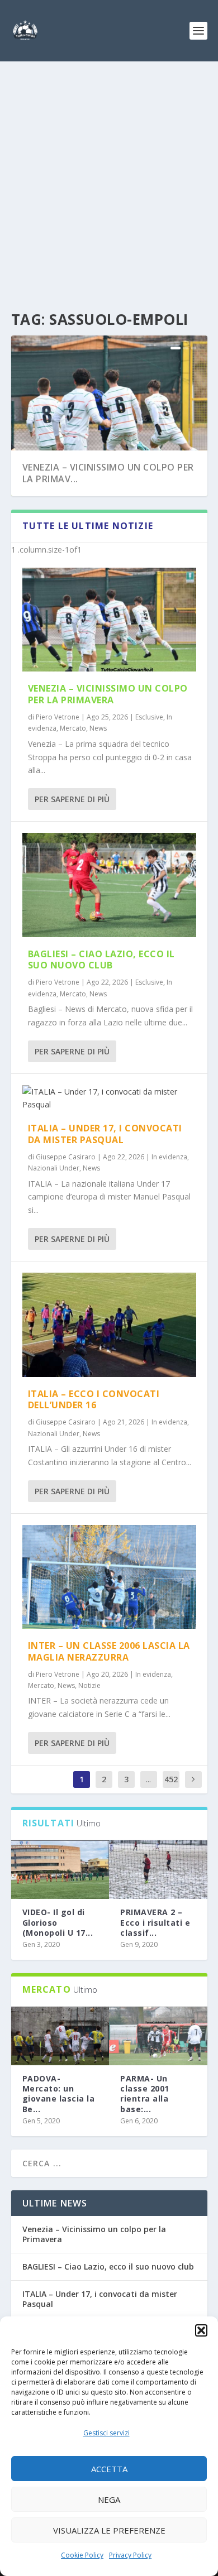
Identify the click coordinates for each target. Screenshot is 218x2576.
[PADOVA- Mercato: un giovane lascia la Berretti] (60, 2036)
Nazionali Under (54, 1168)
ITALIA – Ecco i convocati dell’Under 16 (94, 1400)
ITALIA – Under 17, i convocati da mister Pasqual (105, 1134)
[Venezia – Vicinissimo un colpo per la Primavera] (109, 620)
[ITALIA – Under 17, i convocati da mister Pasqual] (109, 1098)
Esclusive (149, 717)
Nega (109, 2500)
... (148, 1779)
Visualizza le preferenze (109, 2530)
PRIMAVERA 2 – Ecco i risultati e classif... (155, 1922)
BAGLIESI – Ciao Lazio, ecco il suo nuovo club (101, 960)
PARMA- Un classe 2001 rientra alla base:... (145, 2094)
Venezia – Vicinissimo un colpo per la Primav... (108, 473)
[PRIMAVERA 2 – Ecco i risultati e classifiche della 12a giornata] (158, 1870)
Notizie (89, 1685)
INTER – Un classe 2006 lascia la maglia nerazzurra (109, 1651)
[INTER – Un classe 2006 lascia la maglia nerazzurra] (109, 1577)
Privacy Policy (130, 2555)
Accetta (109, 2469)
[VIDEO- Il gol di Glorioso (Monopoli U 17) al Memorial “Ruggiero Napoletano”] (60, 1870)
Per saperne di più (72, 799)
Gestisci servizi (106, 2433)
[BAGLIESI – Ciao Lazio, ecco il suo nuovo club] (109, 885)
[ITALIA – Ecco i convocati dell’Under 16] (109, 1325)
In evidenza (169, 1157)
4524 (171, 1788)
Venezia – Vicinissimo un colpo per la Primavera (108, 694)
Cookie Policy (82, 2555)
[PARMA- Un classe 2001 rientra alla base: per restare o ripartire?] (158, 2036)
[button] (201, 2330)
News (98, 728)
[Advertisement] (109, 176)
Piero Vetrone (58, 717)
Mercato (73, 728)
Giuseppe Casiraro (66, 1157)
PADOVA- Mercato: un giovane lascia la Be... (59, 2094)
